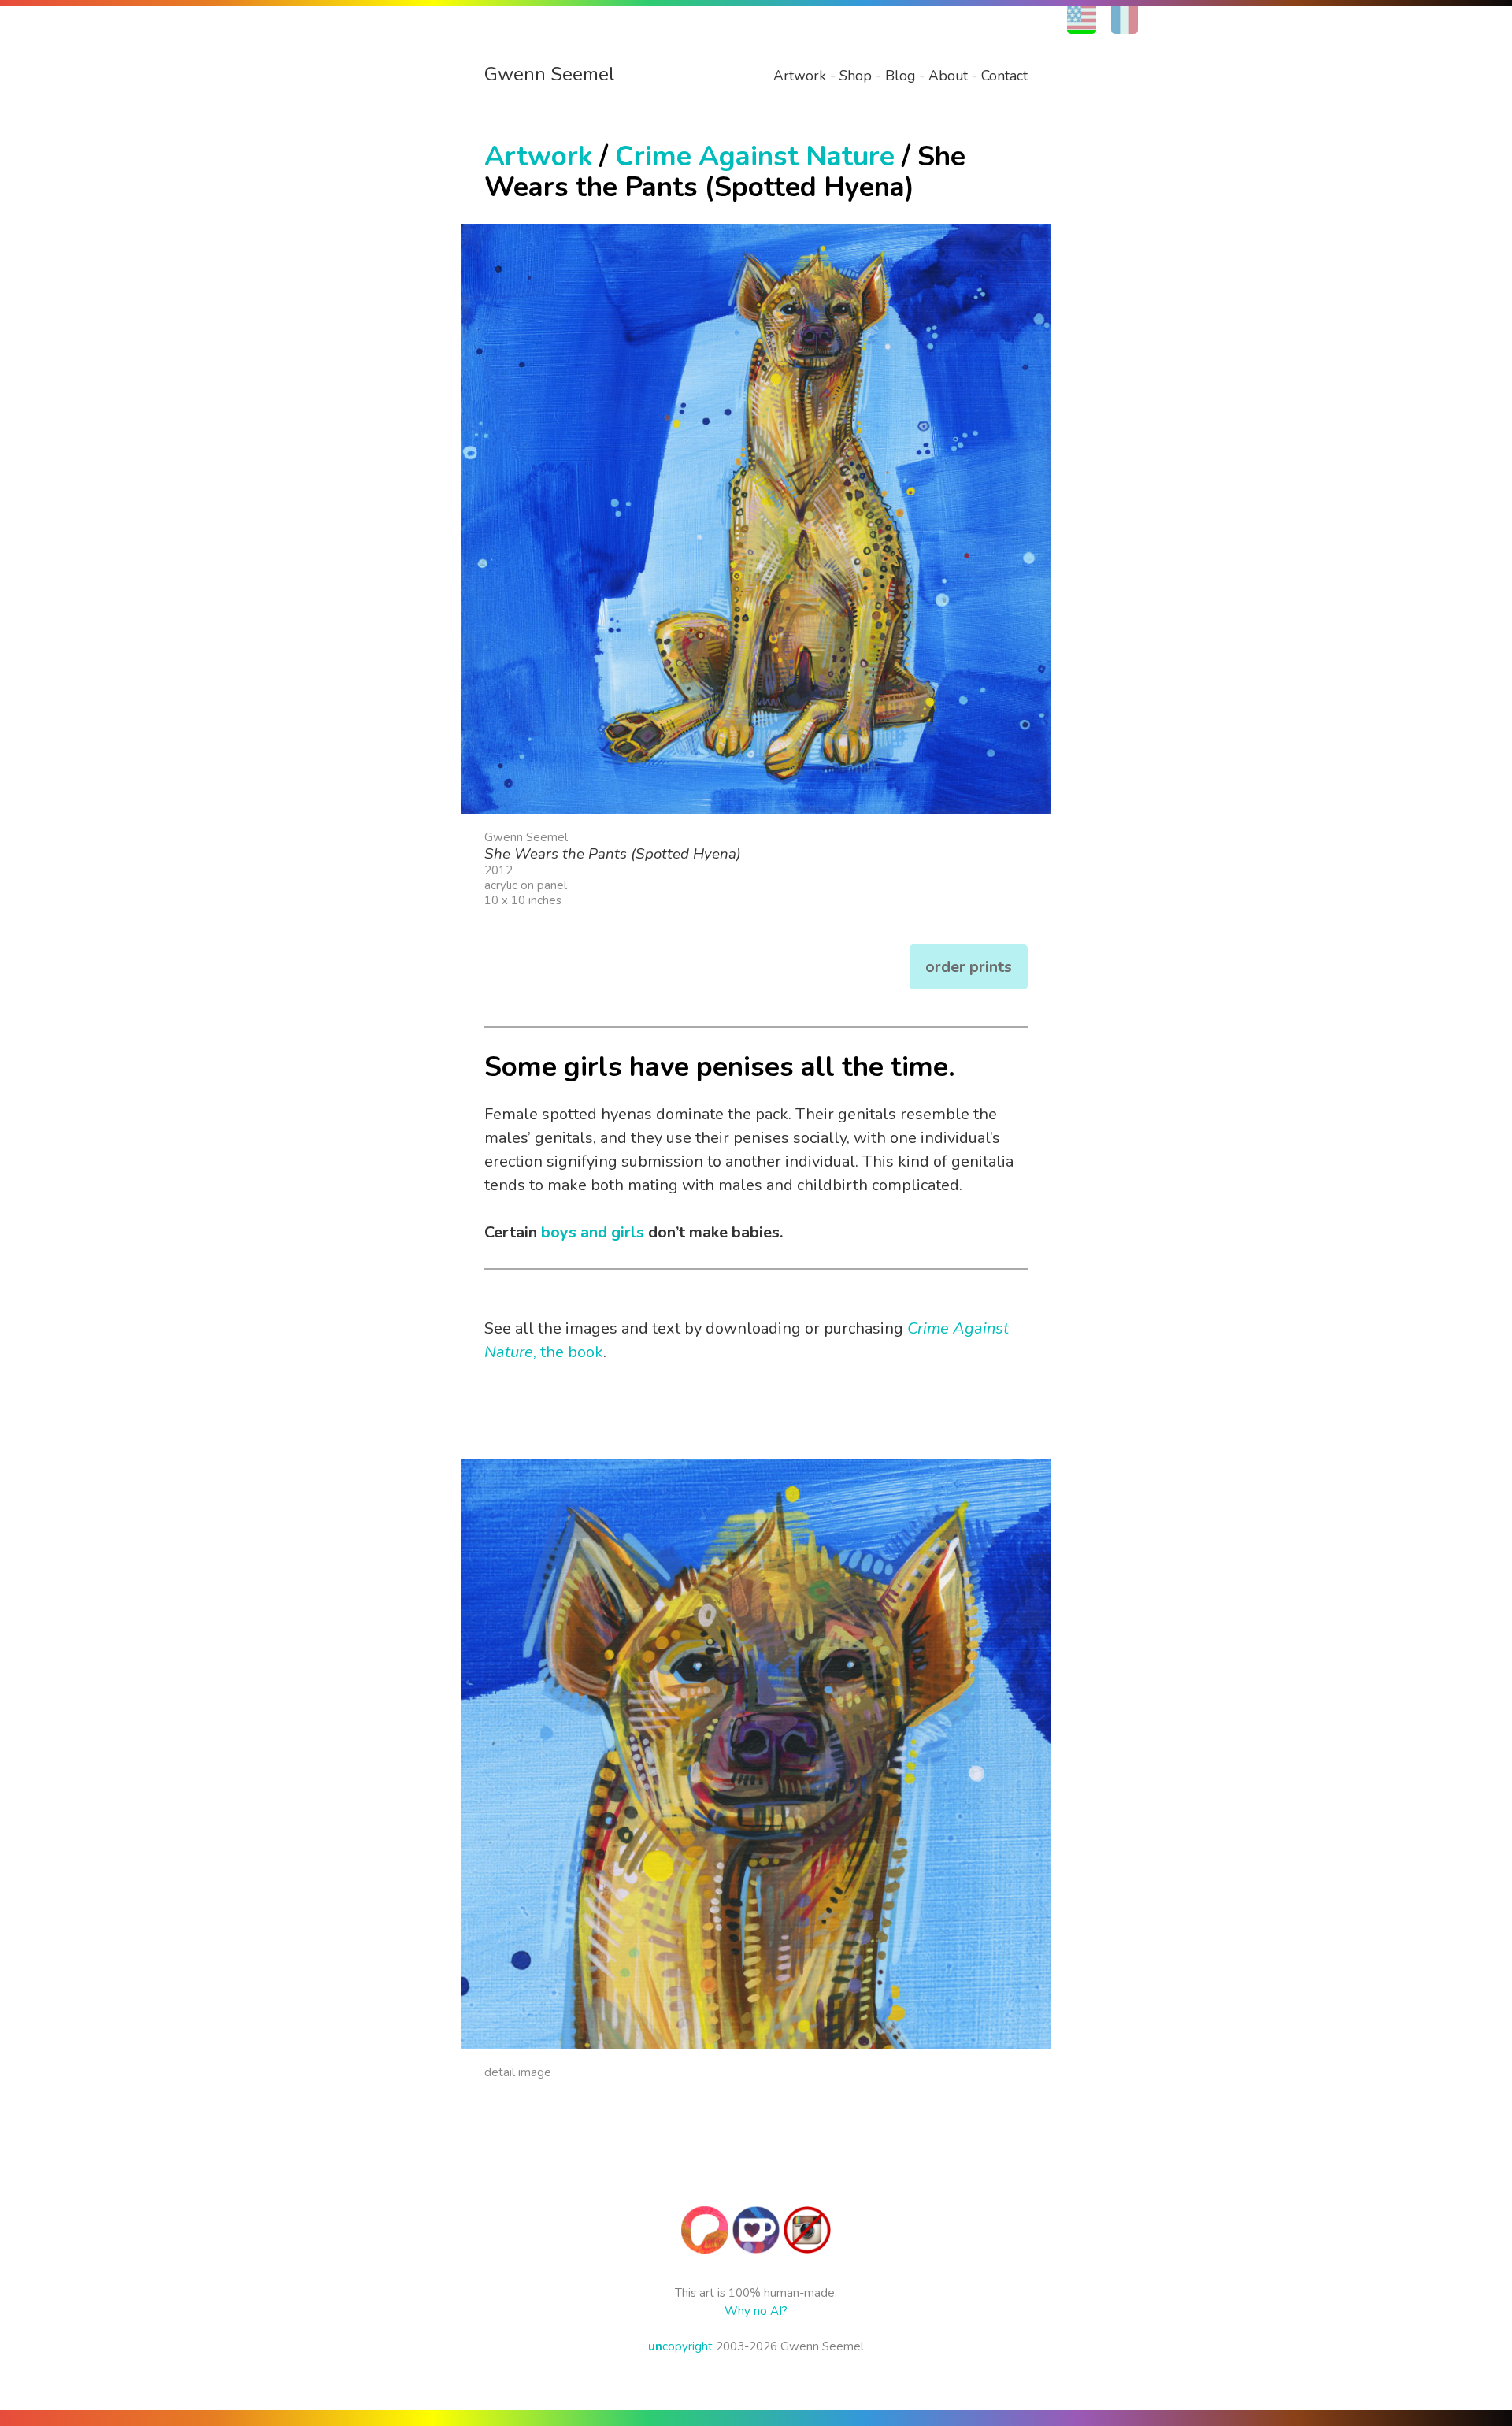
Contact (1004, 76)
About (948, 76)
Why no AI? (756, 2311)
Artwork (800, 76)
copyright (680, 2346)
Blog (900, 76)
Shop (856, 76)
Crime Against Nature (755, 156)
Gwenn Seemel (550, 74)
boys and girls (593, 1232)
